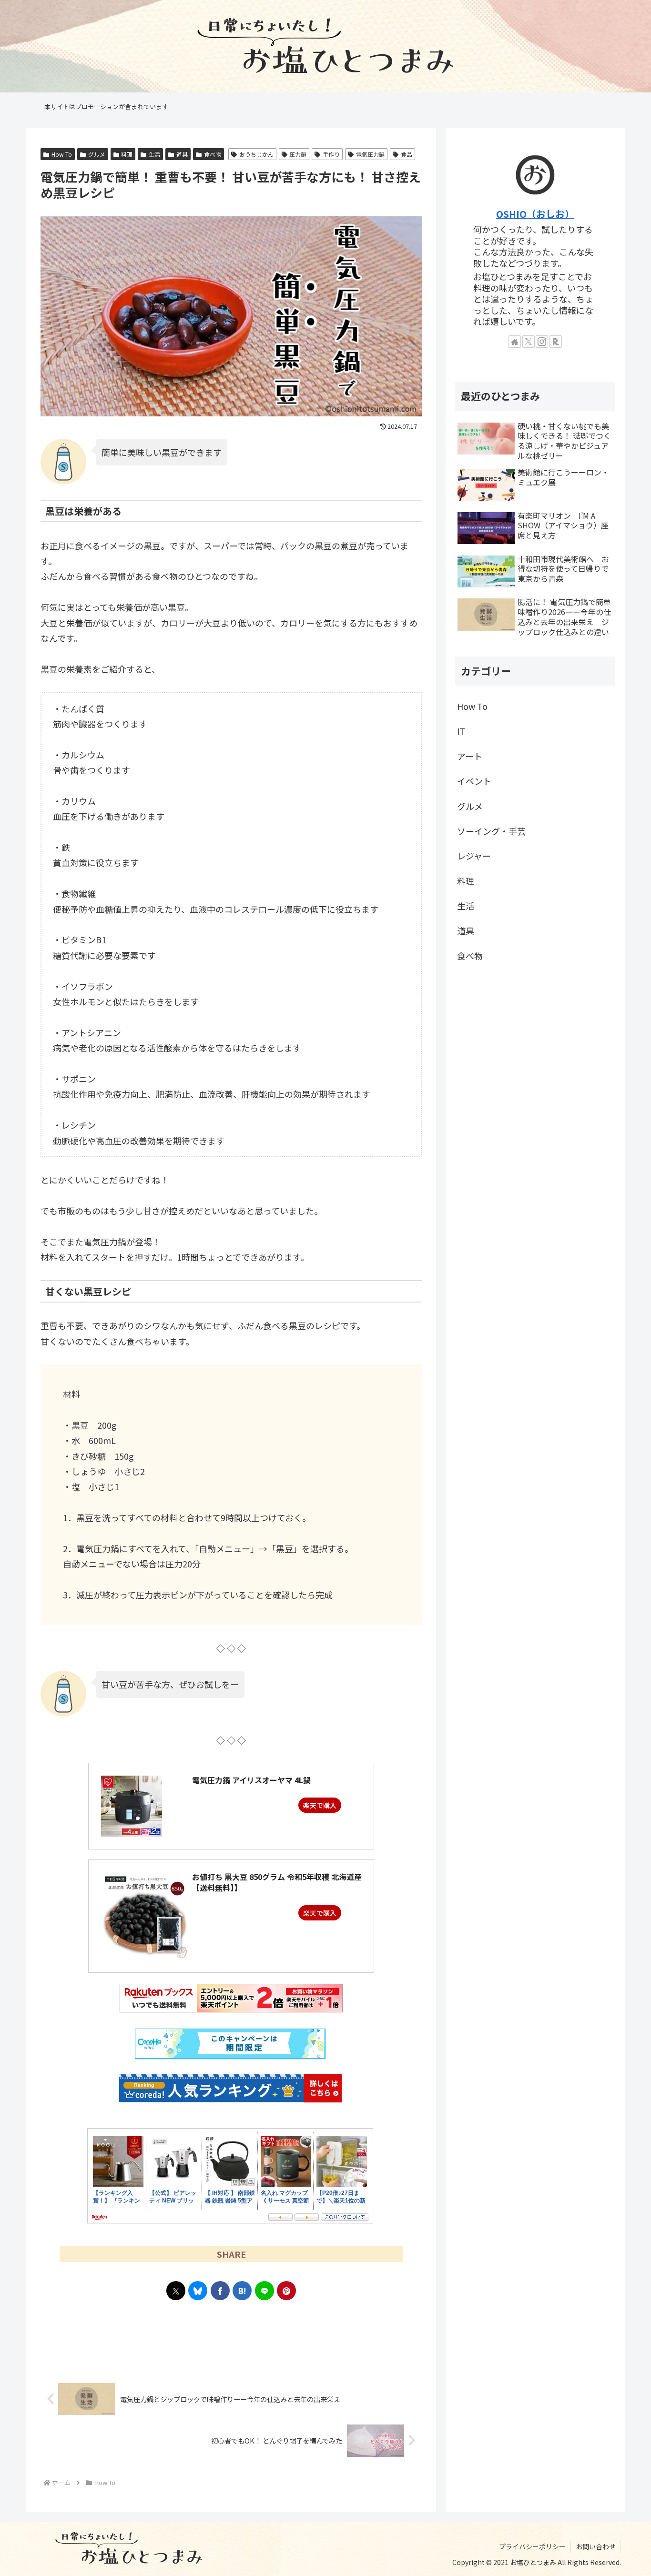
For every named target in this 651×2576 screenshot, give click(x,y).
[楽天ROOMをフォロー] (556, 342)
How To (62, 154)
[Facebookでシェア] (220, 2291)
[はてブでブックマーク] (242, 2291)
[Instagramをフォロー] (542, 342)
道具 (182, 154)
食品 (407, 154)
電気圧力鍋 (370, 154)
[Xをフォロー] (529, 342)
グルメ (97, 154)
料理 (127, 154)
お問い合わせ (596, 2546)
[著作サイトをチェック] (515, 342)
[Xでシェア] (176, 2291)
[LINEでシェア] (264, 2291)
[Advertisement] (231, 2339)
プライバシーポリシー (532, 2546)
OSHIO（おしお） (535, 214)
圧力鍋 (298, 154)
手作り (331, 154)
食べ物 (213, 154)
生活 (154, 154)
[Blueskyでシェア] (198, 2291)
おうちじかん (256, 154)
